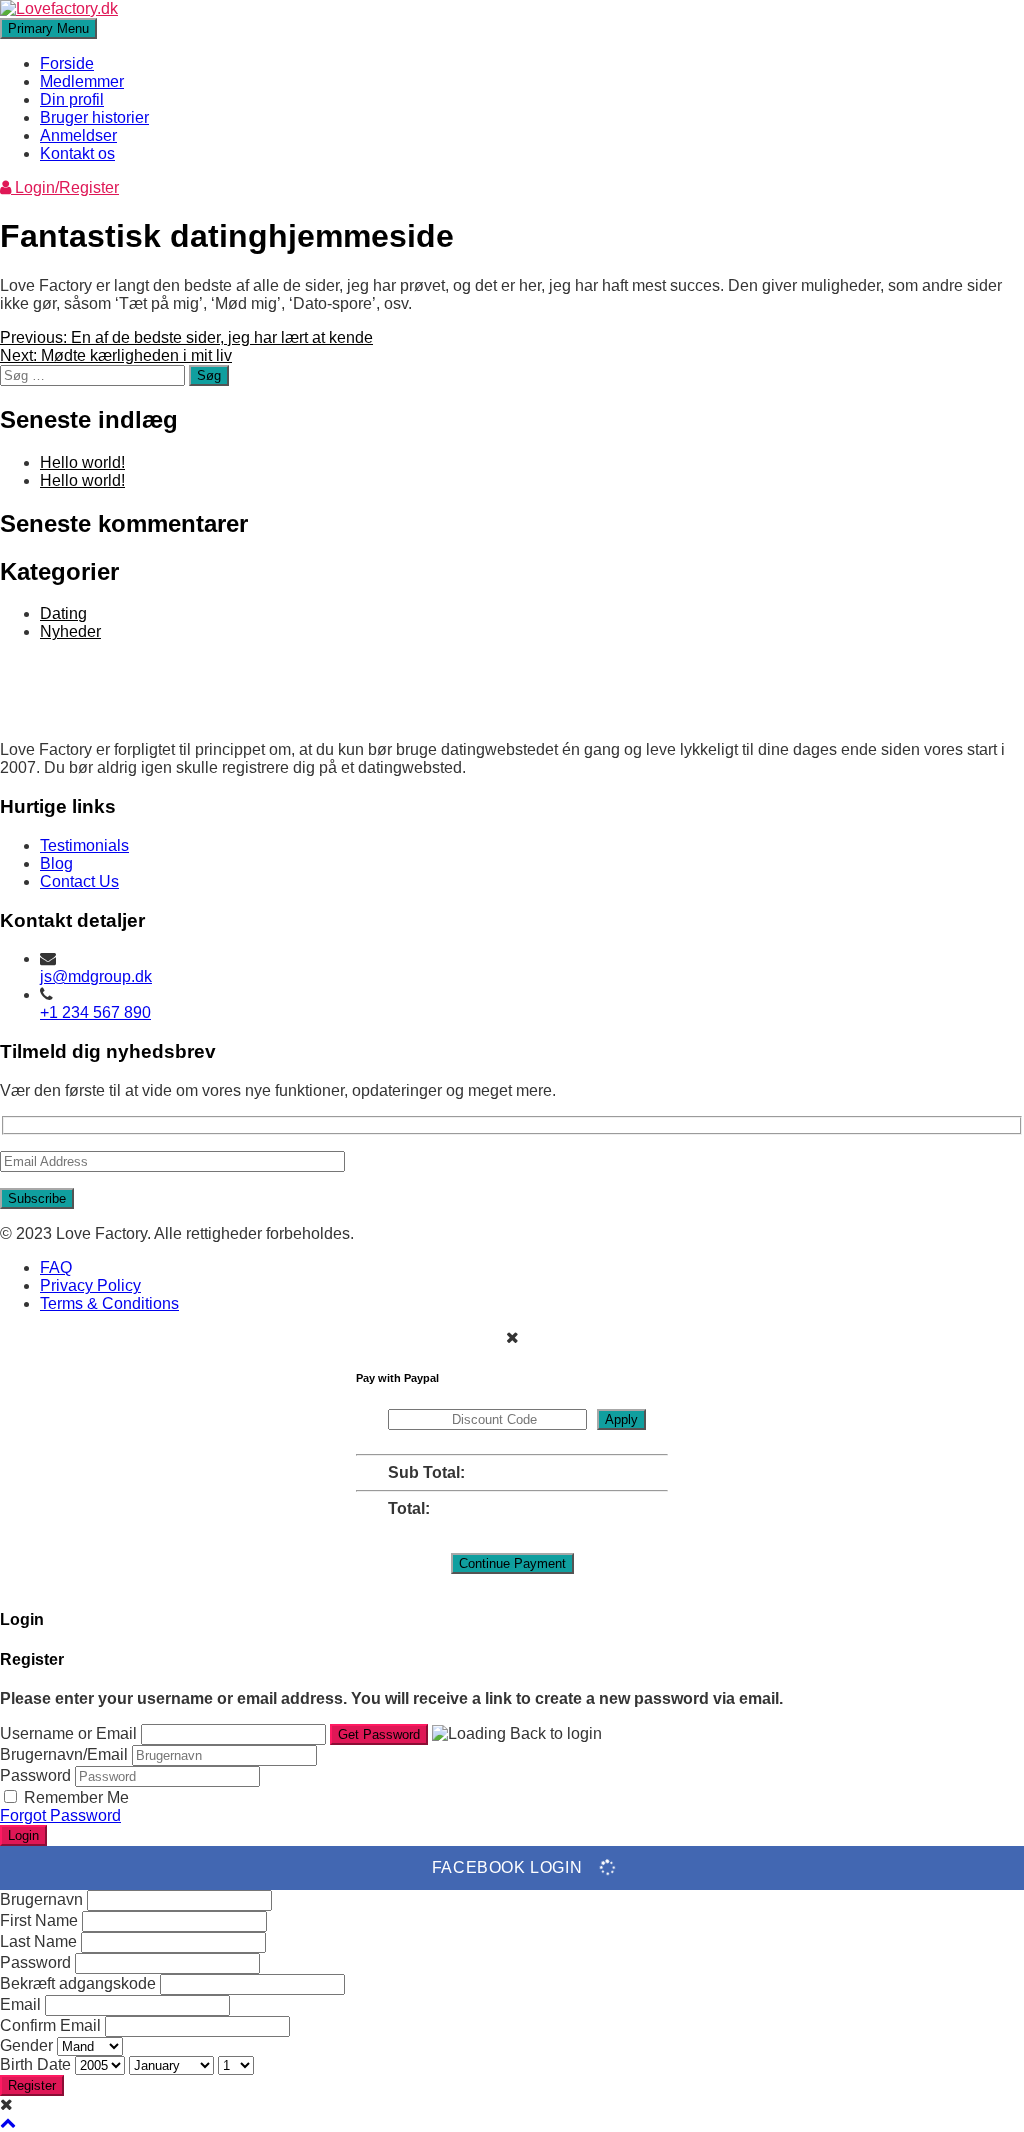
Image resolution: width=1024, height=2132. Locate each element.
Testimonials (84, 845)
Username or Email (68, 1733)
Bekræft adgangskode (78, 1983)
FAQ (56, 1267)
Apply (621, 1419)
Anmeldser (78, 135)
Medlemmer (82, 81)
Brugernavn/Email (64, 1754)
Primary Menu (48, 28)
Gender (26, 2045)
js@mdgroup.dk (96, 976)
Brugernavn (41, 1899)
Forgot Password (60, 1815)
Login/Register (65, 187)
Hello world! (82, 462)
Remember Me (76, 1797)
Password (35, 1775)
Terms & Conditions (109, 1303)
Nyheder (70, 631)
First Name (39, 1920)
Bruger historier (94, 117)
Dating (63, 613)
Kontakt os (77, 153)
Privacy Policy (90, 1285)
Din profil (72, 99)
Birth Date (37, 2064)
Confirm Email (50, 2025)
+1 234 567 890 (95, 1012)
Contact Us (79, 881)
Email (20, 2004)
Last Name (38, 1941)
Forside (67, 63)
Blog (56, 863)
